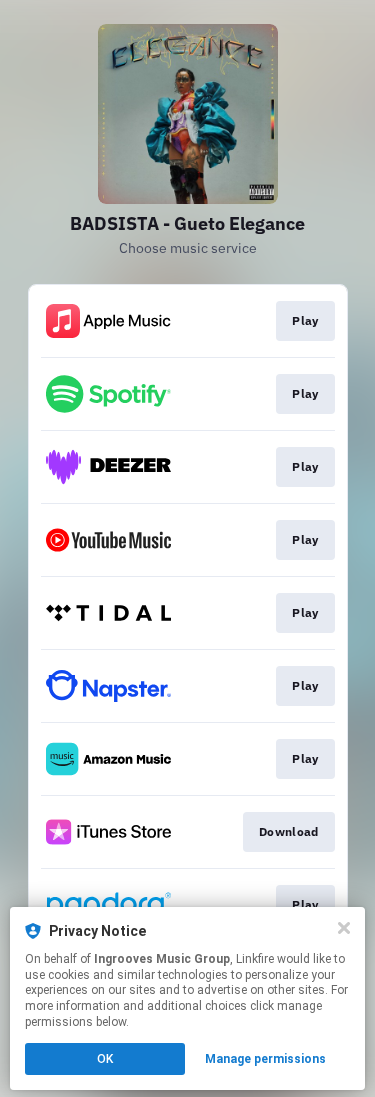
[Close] (344, 928)
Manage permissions (265, 1059)
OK (105, 1059)
